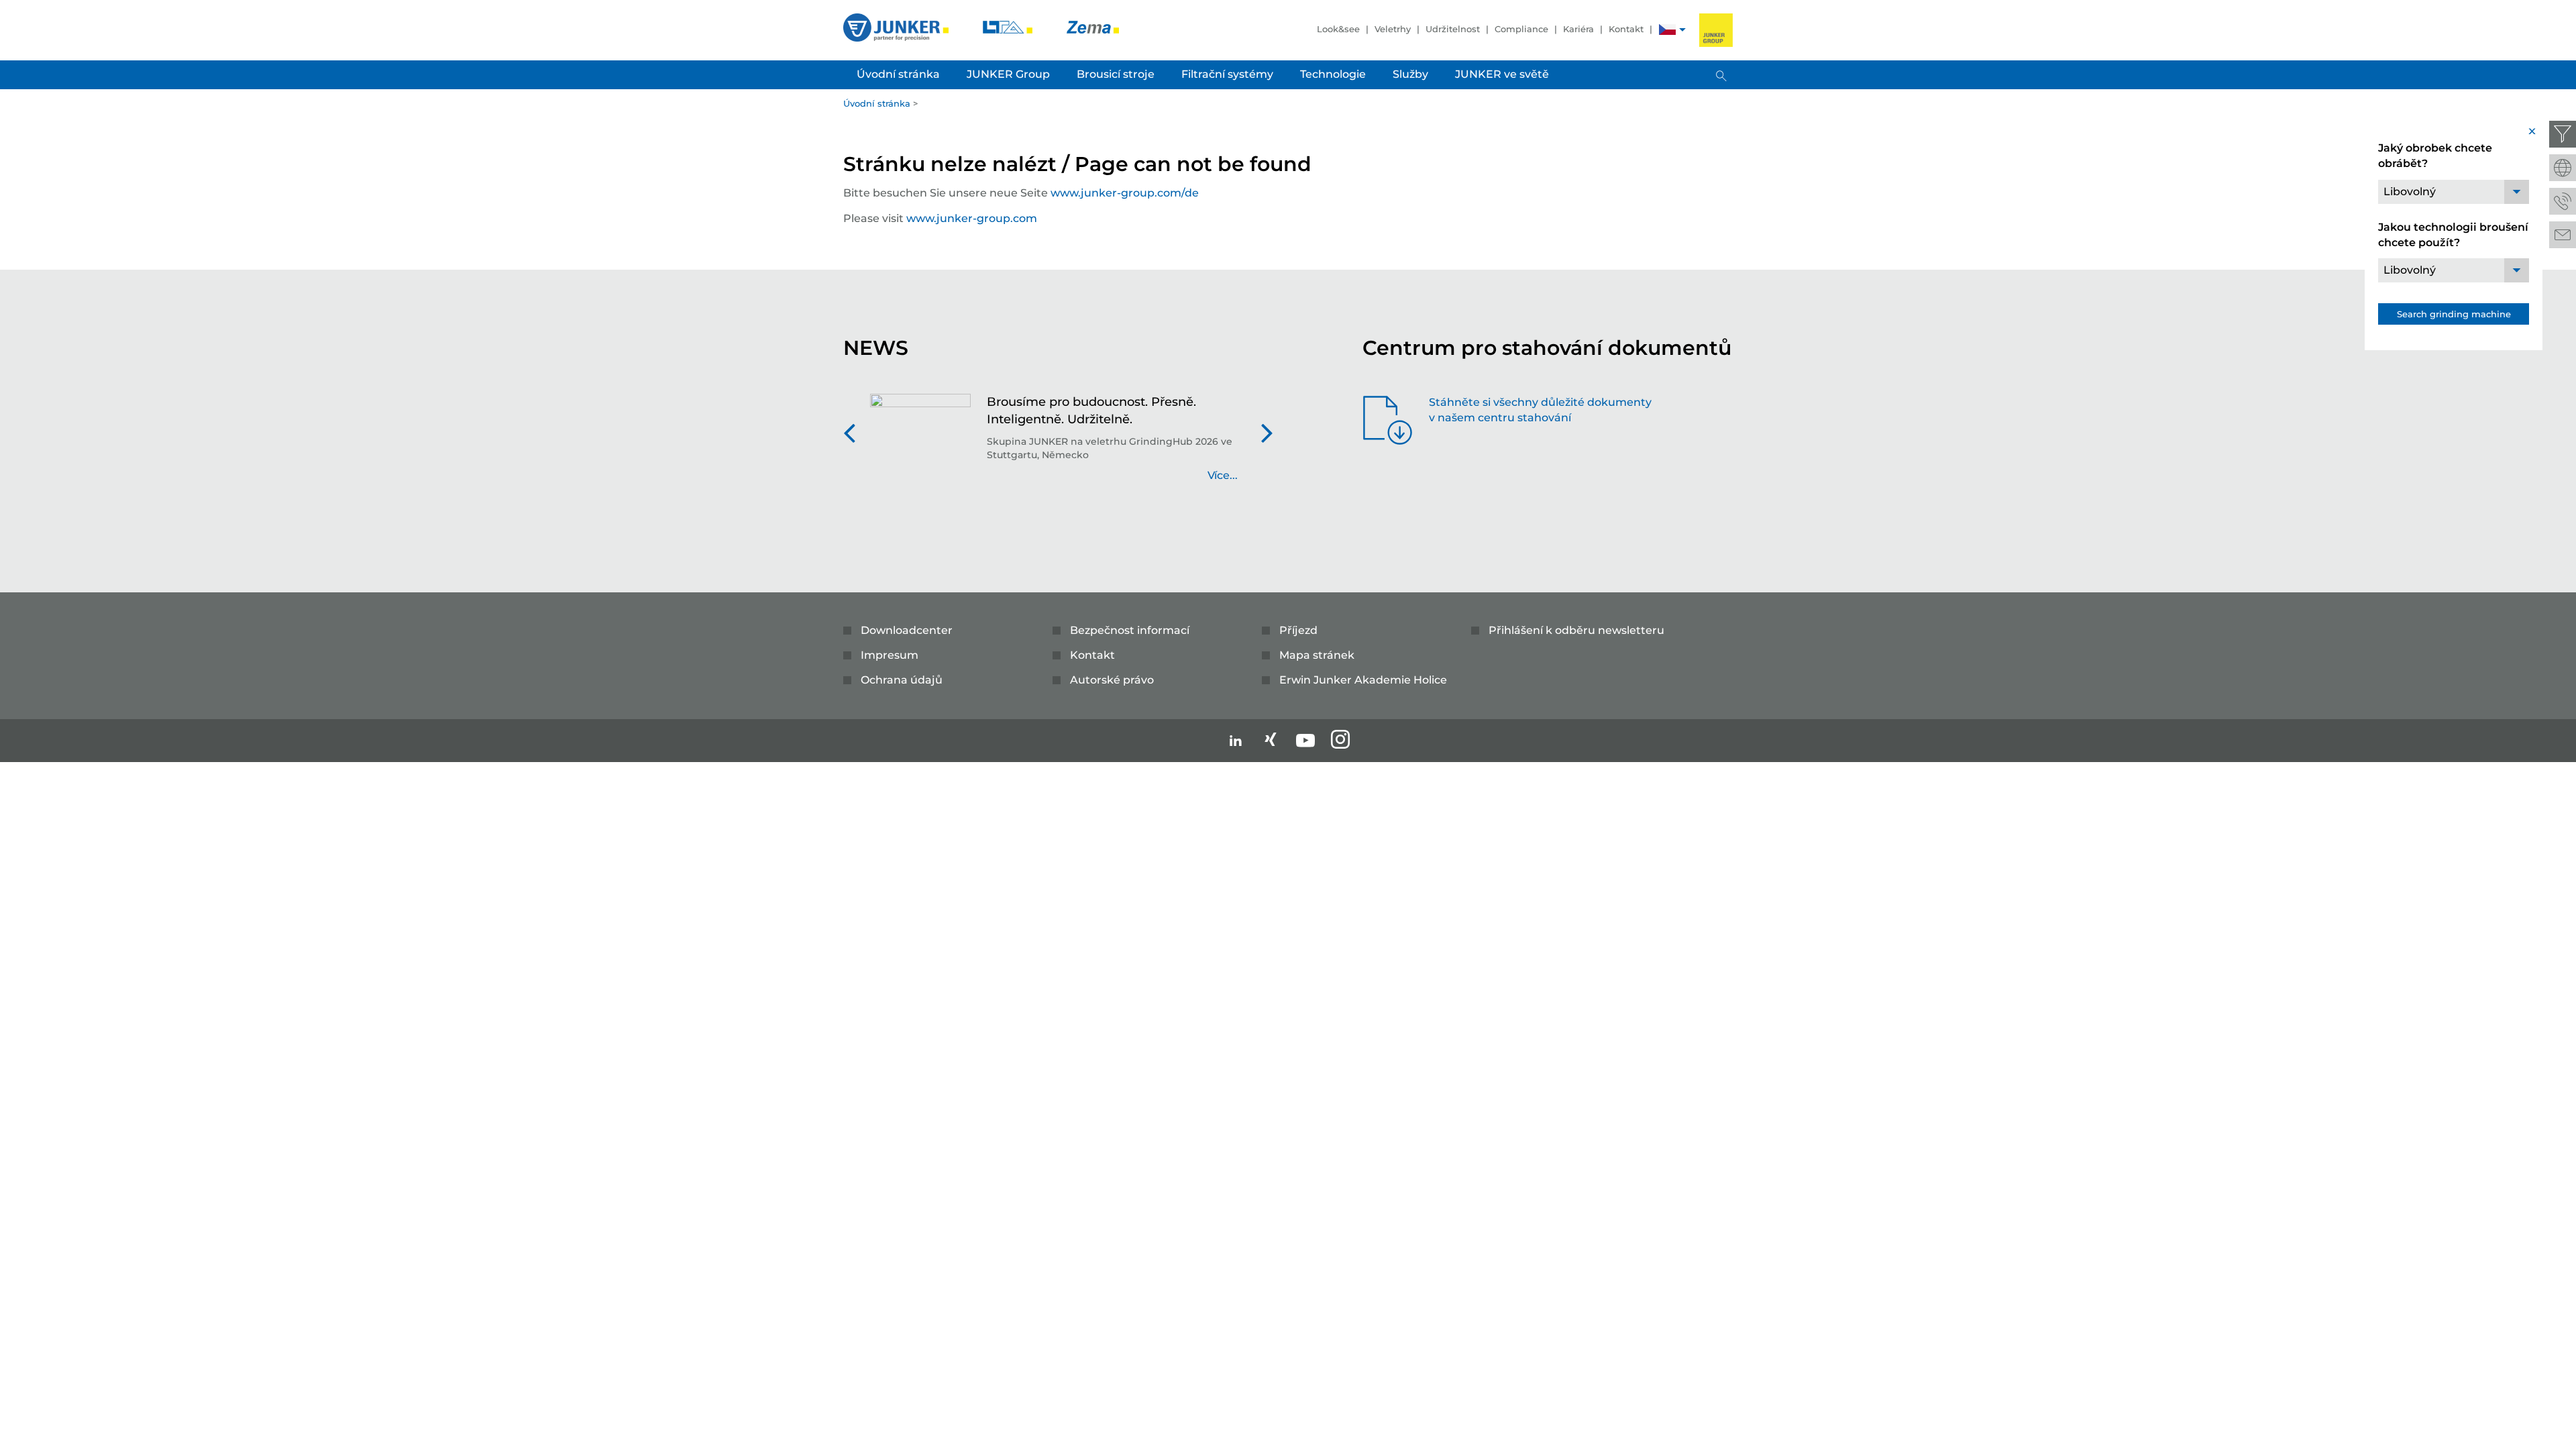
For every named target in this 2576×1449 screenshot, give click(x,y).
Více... (1223, 475)
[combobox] (2454, 192)
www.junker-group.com (972, 218)
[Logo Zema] (1093, 26)
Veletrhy (1393, 29)
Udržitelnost (1453, 29)
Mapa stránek (1317, 655)
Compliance (1521, 29)
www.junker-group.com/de (1125, 193)
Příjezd (1298, 630)
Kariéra (1578, 29)
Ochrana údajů (902, 680)
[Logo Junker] (897, 26)
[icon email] (2563, 235)
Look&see (1338, 29)
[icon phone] (2563, 201)
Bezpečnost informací (1130, 630)
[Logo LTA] (1009, 26)
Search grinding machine (2454, 314)
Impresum (890, 655)
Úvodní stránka (877, 103)
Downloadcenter (907, 630)
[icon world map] (2563, 168)
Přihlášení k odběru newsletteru (1576, 630)
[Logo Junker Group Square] (1716, 30)
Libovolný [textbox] (2410, 192)
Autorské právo (1112, 680)
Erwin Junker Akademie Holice (1363, 680)
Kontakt (1626, 29)
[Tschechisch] (1667, 31)
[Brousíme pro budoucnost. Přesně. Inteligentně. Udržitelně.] (920, 445)
